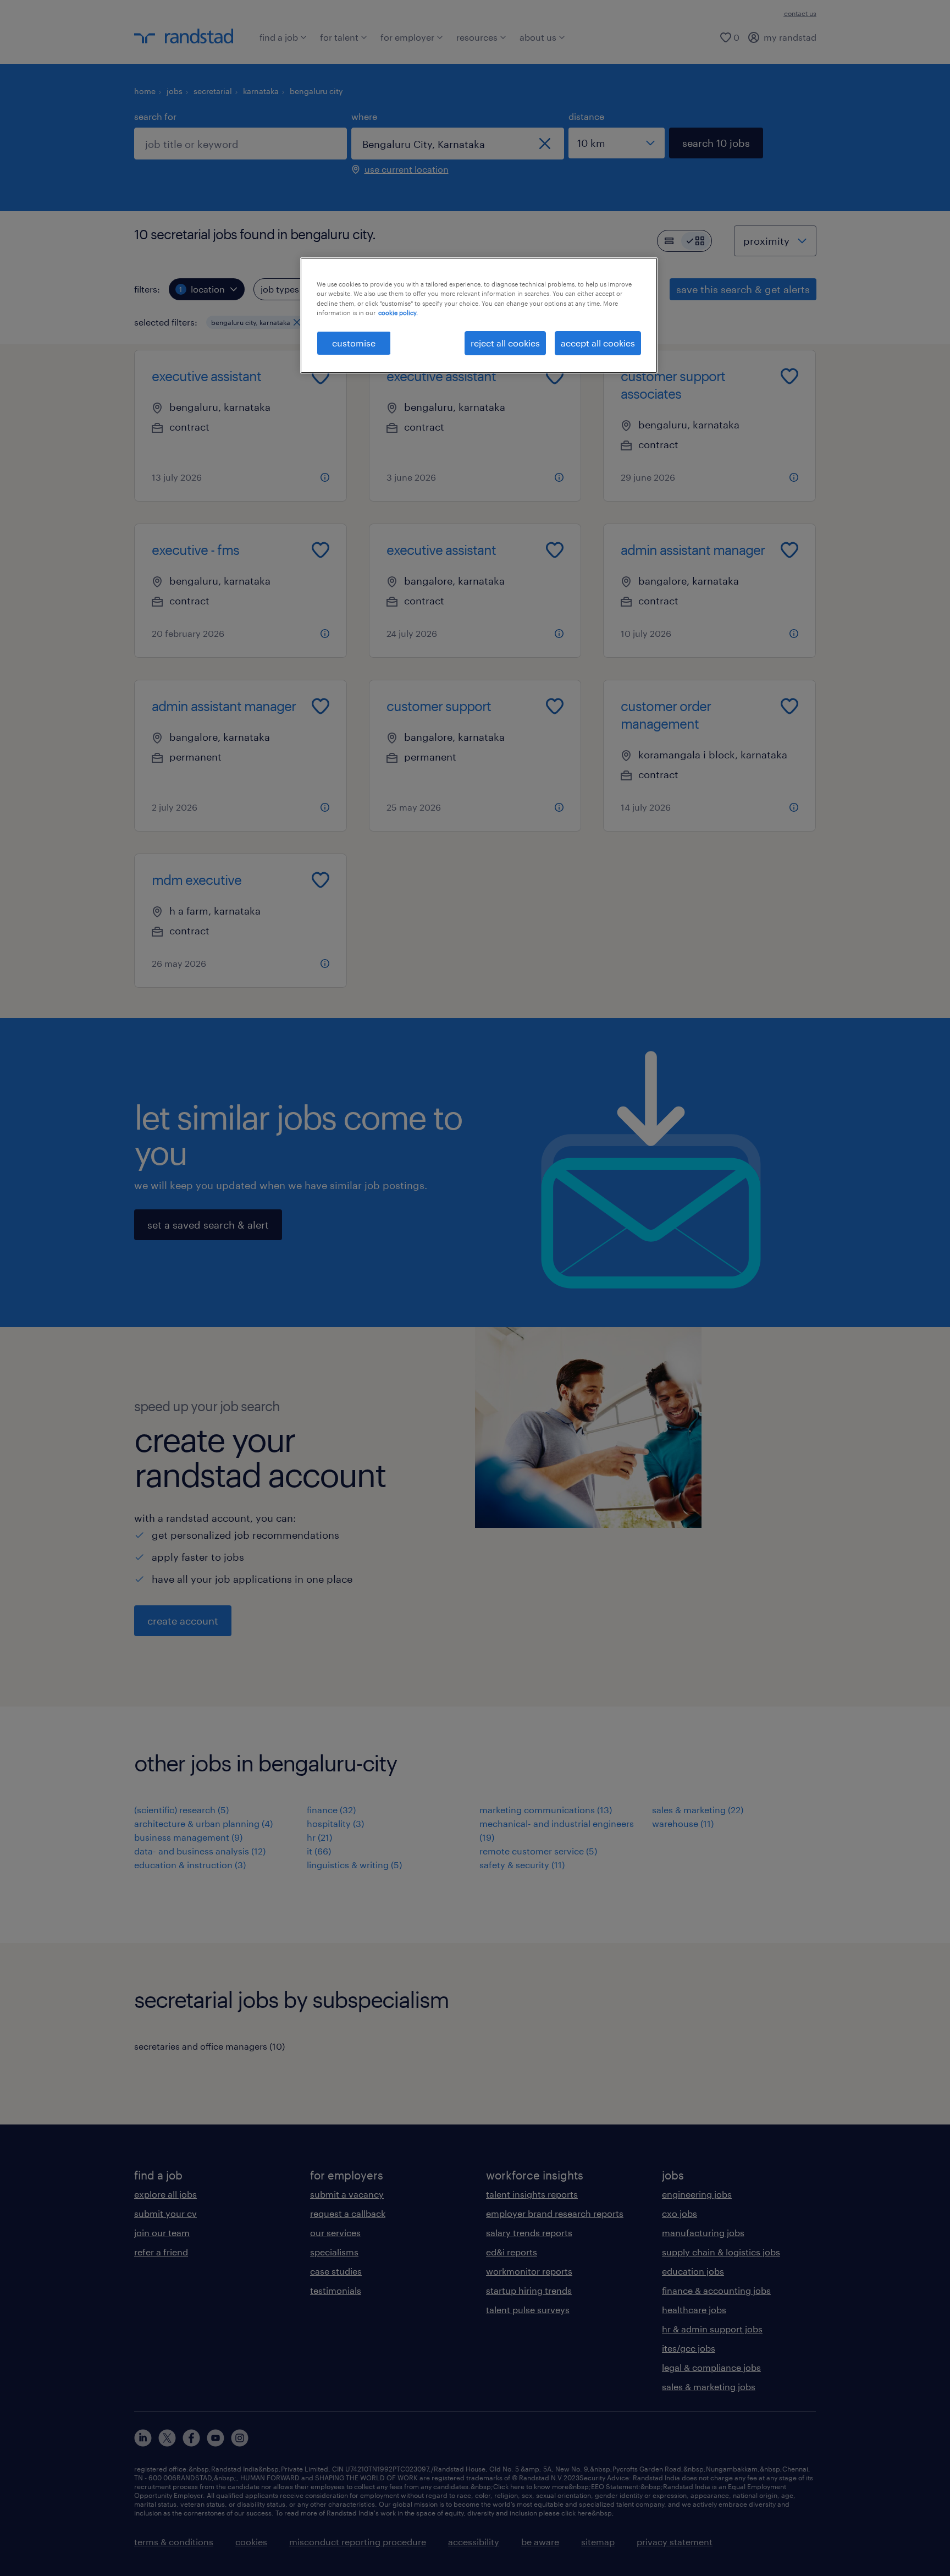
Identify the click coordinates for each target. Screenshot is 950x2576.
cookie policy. (398, 313)
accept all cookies (598, 343)
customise (354, 343)
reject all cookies (505, 343)
